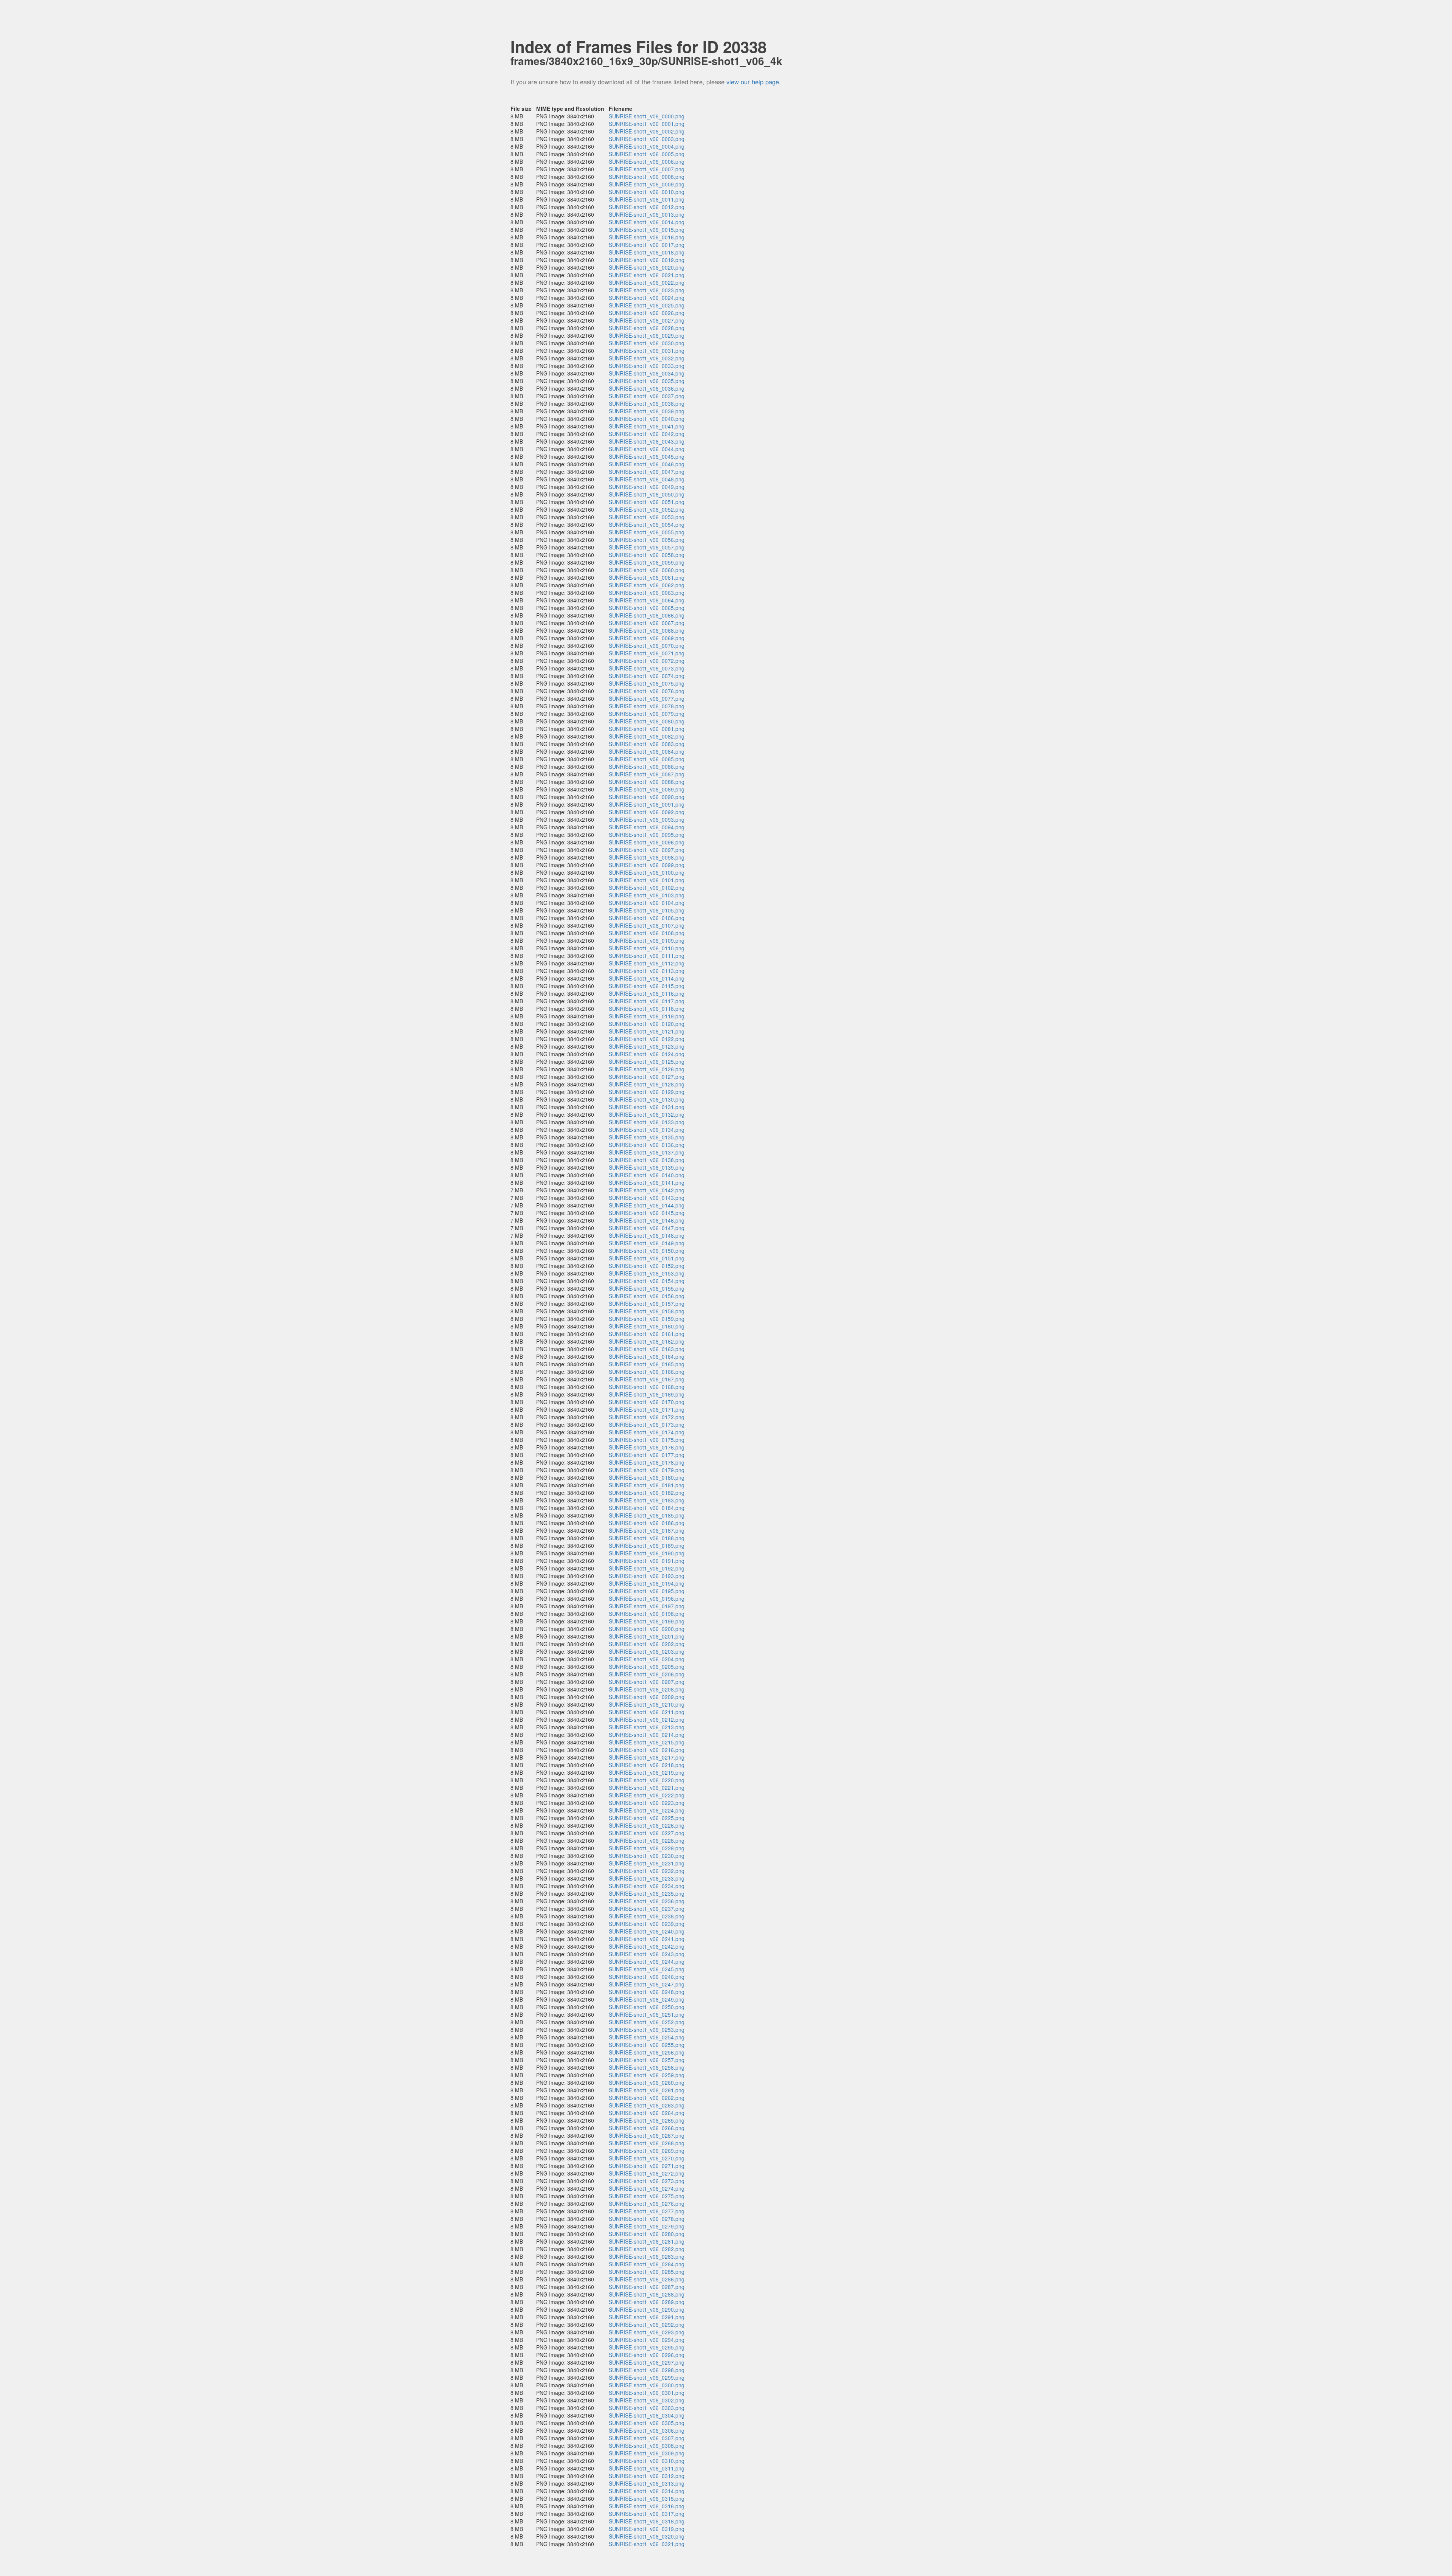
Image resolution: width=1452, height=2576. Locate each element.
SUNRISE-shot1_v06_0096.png (647, 842)
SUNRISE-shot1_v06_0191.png (647, 1561)
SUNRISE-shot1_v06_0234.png (647, 1886)
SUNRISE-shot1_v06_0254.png (647, 2037)
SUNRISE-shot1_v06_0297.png (647, 2362)
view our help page (753, 82)
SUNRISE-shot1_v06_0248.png (647, 1992)
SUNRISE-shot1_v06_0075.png (647, 683)
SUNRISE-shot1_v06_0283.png (647, 2256)
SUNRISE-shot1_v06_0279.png (647, 2226)
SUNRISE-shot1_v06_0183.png (647, 1500)
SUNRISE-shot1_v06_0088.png (647, 782)
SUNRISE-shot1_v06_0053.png (647, 517)
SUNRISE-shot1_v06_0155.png (647, 1288)
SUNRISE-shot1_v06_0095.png (647, 835)
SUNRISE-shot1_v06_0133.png (647, 1122)
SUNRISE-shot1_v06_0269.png (647, 2151)
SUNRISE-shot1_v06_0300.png (647, 2385)
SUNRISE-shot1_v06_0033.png (647, 366)
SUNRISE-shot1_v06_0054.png (647, 525)
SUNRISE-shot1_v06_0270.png (647, 2158)
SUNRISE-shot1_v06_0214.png (647, 1735)
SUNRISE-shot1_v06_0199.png (647, 1621)
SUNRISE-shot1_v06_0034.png (647, 373)
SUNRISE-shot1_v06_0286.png (647, 2279)
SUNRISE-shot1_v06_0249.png (647, 1999)
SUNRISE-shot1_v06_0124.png (647, 1054)
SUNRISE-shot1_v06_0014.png (647, 222)
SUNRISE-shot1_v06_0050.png (647, 494)
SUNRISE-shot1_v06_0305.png (647, 2423)
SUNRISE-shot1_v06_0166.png (647, 1372)
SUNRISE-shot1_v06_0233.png (647, 1878)
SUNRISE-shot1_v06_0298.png (647, 2370)
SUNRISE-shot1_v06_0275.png (647, 2196)
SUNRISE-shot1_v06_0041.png (647, 426)
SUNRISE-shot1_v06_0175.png (647, 1440)
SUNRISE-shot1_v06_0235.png (647, 1893)
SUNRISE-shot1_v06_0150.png (647, 1251)
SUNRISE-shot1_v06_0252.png (647, 2022)
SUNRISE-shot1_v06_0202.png (647, 1644)
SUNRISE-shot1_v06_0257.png (647, 2060)
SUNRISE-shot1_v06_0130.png (647, 1099)
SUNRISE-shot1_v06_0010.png (647, 192)
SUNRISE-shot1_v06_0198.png (647, 1614)
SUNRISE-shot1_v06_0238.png (647, 1916)
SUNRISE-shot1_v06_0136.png (647, 1145)
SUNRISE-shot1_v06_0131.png (647, 1107)
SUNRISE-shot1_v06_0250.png (647, 2007)
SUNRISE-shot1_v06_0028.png (647, 328)
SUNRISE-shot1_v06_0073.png (647, 668)
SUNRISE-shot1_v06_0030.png (647, 343)
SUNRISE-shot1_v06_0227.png (647, 1833)
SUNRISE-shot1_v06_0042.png (647, 434)
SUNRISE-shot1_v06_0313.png (647, 2483)
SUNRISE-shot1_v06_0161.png (647, 1334)
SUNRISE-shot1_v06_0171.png (647, 1409)
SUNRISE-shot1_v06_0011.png (647, 199)
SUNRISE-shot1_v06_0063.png (647, 593)
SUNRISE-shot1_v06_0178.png (647, 1462)
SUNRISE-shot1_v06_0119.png (647, 1016)
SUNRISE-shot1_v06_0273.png (647, 2181)
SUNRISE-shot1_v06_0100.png (647, 872)
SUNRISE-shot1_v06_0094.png (647, 827)
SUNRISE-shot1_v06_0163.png (647, 1349)
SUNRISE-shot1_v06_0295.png (647, 2347)
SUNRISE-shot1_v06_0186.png (647, 1523)
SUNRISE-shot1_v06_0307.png (647, 2438)
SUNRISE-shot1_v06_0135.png (647, 1137)
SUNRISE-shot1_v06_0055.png (647, 532)
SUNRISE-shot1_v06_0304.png (647, 2415)
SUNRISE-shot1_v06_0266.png (647, 2128)
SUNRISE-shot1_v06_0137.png (647, 1152)
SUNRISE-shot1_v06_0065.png (647, 608)
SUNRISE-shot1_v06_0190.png (647, 1553)
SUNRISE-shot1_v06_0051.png (647, 502)
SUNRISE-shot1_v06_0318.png (647, 2521)
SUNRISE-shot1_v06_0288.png (647, 2294)
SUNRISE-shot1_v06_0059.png (647, 562)
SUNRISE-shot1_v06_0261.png (647, 2090)
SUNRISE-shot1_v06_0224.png (647, 1810)
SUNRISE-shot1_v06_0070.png (647, 646)
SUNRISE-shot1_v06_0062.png (647, 585)
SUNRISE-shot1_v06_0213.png (647, 1727)
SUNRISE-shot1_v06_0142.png (647, 1190)
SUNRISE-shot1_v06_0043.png (647, 441)
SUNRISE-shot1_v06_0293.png (647, 2332)
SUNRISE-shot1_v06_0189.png (647, 1546)
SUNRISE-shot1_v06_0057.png (647, 547)
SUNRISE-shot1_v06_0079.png (647, 714)
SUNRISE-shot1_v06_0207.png (647, 1682)
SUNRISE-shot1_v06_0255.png (647, 2045)
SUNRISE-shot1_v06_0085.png (647, 759)
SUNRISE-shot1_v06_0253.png (647, 2030)
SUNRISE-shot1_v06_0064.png (647, 600)
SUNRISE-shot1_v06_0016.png (647, 237)
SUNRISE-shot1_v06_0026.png (647, 313)
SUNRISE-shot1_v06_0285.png (647, 2272)
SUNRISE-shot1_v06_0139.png (647, 1167)
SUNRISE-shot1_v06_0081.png (647, 729)
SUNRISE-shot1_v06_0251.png (647, 2014)
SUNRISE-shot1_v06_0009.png (647, 184)
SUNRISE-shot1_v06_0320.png (647, 2536)
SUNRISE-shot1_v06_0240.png (647, 1931)
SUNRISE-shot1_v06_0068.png (647, 630)
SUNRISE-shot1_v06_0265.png (647, 2120)
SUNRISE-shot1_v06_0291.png (647, 2317)
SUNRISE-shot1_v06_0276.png (647, 2204)
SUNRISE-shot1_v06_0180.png (647, 1477)
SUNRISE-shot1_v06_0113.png (647, 971)
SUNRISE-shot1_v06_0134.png (647, 1130)
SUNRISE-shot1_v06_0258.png (647, 2067)
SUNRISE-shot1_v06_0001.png (647, 124)
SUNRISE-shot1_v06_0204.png (647, 1659)
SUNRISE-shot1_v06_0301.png (647, 2393)
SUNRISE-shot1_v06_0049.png (647, 487)
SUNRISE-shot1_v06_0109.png (647, 940)
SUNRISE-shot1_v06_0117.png (647, 1001)
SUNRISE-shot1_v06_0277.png (647, 2211)
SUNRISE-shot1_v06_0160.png (647, 1326)
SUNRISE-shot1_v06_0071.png (647, 653)
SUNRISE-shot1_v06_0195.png (647, 1591)
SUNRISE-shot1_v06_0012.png (647, 207)
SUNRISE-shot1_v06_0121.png (647, 1031)
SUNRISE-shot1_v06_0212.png (647, 1719)
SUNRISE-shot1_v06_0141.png (647, 1182)
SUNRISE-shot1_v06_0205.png (647, 1667)
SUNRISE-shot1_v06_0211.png (647, 1712)
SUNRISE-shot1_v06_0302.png (647, 2400)
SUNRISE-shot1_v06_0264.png (647, 2113)
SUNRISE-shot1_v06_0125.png (647, 1061)
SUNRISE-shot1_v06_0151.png (647, 1258)
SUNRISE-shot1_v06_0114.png (647, 978)
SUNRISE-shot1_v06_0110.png (647, 948)
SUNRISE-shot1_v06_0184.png (647, 1508)
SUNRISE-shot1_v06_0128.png (647, 1084)
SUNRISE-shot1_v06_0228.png (647, 1840)
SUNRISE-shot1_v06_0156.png (647, 1296)
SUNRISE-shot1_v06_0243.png (647, 1954)
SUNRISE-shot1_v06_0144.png (647, 1205)
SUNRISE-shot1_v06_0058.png (647, 555)
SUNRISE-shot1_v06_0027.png (647, 320)
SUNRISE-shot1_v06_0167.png (647, 1379)
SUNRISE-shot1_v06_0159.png (647, 1319)
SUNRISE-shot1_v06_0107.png (647, 925)
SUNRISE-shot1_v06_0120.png (647, 1024)
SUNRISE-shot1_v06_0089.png (647, 789)
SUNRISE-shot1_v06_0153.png (647, 1273)
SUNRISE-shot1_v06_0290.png (647, 2309)
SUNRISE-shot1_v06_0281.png (647, 2241)
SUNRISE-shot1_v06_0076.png (647, 691)
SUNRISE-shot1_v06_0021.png (647, 275)
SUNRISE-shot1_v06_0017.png (647, 245)
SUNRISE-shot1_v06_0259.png (647, 2075)
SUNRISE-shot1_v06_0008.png (647, 177)
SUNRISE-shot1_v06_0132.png (647, 1114)
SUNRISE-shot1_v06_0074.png (647, 676)
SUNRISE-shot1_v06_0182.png (647, 1493)
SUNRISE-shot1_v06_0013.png (647, 214)
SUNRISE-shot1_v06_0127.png (647, 1077)
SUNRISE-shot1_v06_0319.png (647, 2529)
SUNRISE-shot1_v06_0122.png (647, 1039)
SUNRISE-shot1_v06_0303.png (647, 2408)
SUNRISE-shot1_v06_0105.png (647, 910)
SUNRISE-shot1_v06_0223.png (647, 1803)
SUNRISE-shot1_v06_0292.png (647, 2325)
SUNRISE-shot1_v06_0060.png (647, 570)
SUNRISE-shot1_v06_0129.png (647, 1092)
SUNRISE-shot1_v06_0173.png (647, 1425)
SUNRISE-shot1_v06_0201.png (647, 1636)
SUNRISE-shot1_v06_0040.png (647, 419)
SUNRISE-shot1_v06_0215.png (647, 1742)
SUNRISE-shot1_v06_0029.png (647, 335)
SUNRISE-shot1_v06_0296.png (647, 2355)
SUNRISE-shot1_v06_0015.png (647, 230)
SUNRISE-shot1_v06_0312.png (647, 2476)
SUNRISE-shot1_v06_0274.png (647, 2188)
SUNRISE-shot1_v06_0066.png (647, 615)
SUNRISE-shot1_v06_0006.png (647, 161)
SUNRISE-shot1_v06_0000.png (647, 116)
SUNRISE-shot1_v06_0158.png (647, 1311)
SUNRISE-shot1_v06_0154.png (647, 1281)
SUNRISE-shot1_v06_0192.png (647, 1568)
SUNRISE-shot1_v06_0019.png (647, 260)
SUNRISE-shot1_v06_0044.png (647, 449)
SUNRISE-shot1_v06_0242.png (647, 1946)
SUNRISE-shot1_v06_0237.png (647, 1909)
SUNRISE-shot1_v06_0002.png (647, 131)
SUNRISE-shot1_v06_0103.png (647, 895)
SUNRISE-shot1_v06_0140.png (647, 1175)
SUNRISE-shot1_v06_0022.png (647, 282)
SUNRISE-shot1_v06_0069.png (647, 638)
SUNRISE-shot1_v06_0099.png (647, 865)
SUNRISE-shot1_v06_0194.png (647, 1583)
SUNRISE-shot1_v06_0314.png (647, 2491)
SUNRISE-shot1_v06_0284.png (647, 2264)
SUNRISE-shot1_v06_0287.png (647, 2287)
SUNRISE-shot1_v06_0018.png (647, 252)
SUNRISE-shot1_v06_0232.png (647, 1871)
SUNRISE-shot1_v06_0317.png (647, 2514)
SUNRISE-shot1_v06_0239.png (647, 1924)
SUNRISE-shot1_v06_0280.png (647, 2234)
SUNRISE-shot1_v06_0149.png (647, 1243)
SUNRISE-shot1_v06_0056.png (647, 540)
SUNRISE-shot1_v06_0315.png (647, 2498)
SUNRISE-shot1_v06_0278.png (647, 2219)
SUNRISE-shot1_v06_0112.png (647, 963)
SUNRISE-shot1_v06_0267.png (647, 2135)
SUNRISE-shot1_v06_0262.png (647, 2098)
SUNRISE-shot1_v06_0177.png (647, 1455)
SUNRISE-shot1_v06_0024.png (647, 298)
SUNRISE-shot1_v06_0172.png (647, 1417)
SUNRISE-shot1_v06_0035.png (647, 381)
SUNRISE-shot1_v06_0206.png (647, 1674)
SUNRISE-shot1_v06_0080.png (647, 721)
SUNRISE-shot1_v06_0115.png (647, 986)
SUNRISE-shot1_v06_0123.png (647, 1046)
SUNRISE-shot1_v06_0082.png (647, 736)
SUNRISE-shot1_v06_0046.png (647, 464)
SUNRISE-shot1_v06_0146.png (647, 1220)
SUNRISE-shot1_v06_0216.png (647, 1750)
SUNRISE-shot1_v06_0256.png (647, 2052)
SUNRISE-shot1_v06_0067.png (647, 623)
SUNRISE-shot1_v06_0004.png (647, 146)
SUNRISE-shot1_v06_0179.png (647, 1470)
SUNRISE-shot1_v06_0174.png (647, 1432)
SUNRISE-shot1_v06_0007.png (647, 169)
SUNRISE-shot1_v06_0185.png (647, 1515)
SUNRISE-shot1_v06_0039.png (647, 411)
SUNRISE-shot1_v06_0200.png (647, 1629)
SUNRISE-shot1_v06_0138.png (647, 1160)
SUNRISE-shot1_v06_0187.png (647, 1530)
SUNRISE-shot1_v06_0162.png (647, 1341)
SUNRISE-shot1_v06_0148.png (647, 1235)
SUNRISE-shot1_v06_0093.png (647, 819)
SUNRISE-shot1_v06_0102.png (647, 888)
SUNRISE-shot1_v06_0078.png (647, 706)
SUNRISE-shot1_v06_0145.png (647, 1213)
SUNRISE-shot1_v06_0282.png (647, 2249)
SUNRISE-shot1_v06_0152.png (647, 1266)
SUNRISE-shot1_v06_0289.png (647, 2302)
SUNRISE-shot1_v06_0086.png (647, 767)
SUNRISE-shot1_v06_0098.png (647, 857)
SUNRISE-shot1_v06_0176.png (647, 1447)
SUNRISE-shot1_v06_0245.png (647, 1969)
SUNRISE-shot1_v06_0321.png (647, 2544)
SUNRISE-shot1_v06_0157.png (647, 1304)
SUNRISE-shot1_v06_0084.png (647, 751)
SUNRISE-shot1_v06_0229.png (647, 1848)
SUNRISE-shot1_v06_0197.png (647, 1606)
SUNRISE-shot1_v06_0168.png (647, 1387)
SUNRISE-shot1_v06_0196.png (647, 1598)
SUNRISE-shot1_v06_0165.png (647, 1364)
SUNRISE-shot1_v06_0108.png (647, 933)
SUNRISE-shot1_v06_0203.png (647, 1651)
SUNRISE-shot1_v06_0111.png (647, 956)
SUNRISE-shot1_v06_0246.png (647, 1977)
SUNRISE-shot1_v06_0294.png (647, 2340)
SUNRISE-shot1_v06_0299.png (647, 2377)
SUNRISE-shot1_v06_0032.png (647, 358)
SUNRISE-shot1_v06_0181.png (647, 1485)
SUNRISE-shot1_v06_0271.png (647, 2166)
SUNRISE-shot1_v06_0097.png (647, 850)
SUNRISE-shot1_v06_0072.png (647, 661)
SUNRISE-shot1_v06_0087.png (647, 774)
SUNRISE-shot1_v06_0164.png (647, 1356)
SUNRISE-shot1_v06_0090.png (647, 797)
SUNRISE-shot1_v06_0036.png (647, 388)
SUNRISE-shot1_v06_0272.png (647, 2173)
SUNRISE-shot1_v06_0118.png (647, 1009)
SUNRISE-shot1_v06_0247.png (647, 1984)
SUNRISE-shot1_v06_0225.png (647, 1818)
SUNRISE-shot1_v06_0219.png (647, 1772)
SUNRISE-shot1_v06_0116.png (647, 993)
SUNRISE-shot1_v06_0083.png (647, 744)
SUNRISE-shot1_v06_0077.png (647, 698)
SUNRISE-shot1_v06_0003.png (647, 139)
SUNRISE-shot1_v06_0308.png (647, 2446)
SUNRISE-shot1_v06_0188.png (647, 1538)
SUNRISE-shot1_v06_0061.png (647, 577)
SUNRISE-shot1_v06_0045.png (647, 456)
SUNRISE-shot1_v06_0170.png (647, 1402)
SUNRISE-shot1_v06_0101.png (647, 880)
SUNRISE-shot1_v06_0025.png (647, 305)
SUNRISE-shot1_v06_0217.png (647, 1757)
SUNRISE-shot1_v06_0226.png (647, 1825)
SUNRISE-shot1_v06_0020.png (647, 267)
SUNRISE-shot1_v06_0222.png (647, 1795)
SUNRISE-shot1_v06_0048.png (647, 479)
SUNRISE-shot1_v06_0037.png (647, 396)
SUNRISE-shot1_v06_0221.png (647, 1788)
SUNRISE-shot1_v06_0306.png (647, 2430)
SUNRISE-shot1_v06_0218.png (647, 1765)
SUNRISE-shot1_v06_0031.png (647, 351)
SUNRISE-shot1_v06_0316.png (647, 2506)
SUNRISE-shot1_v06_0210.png (647, 1704)
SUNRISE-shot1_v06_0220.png (647, 1780)
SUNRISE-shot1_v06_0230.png (647, 1856)
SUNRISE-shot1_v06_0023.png (647, 290)
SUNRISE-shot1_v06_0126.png (647, 1069)
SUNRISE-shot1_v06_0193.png (647, 1576)
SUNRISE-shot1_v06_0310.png (647, 2461)
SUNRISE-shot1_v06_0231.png (647, 1863)
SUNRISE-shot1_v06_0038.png (647, 403)
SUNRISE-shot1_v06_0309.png (647, 2453)
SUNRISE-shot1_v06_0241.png (647, 1939)
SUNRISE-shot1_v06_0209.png (647, 1697)
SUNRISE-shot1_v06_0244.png (647, 1961)
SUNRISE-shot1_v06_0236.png (647, 1901)
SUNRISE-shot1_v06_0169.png (647, 1394)
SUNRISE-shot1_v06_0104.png (647, 903)
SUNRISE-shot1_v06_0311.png (647, 2468)
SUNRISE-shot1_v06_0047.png (647, 472)
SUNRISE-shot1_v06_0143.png (647, 1198)
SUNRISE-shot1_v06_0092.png (647, 812)
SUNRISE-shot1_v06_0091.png (647, 804)
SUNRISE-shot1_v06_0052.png (647, 509)
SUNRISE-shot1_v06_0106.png (647, 918)
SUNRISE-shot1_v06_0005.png (647, 154)
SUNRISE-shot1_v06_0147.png (647, 1228)
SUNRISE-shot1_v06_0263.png (647, 2105)
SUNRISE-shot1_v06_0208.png (647, 1689)
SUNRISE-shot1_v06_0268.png (647, 2143)
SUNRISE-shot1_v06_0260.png (647, 2083)
